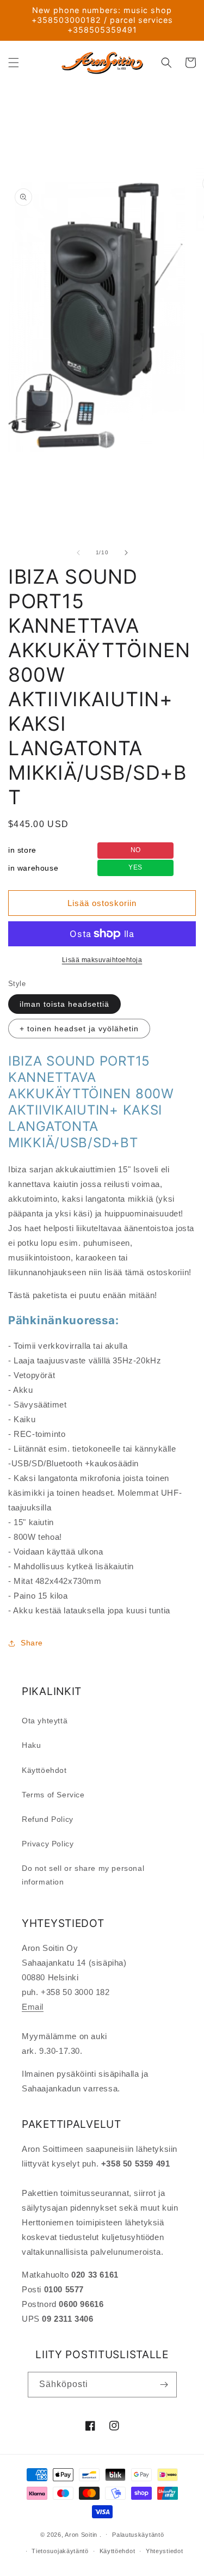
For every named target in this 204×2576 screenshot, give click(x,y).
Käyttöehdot (44, 1770)
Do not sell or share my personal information (83, 1875)
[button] (14, 63)
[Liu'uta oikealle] (126, 553)
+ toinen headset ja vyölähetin (79, 1029)
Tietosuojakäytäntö (60, 2551)
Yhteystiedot (164, 2551)
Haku (31, 1745)
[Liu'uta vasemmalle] (78, 553)
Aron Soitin (81, 2534)
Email (33, 2007)
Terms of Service (53, 1795)
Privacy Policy (48, 1844)
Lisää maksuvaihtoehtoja (102, 960)
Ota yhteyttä (45, 1721)
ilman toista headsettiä (64, 1004)
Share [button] (32, 1643)
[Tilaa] (164, 2385)
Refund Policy (48, 1819)
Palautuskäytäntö (138, 2535)
